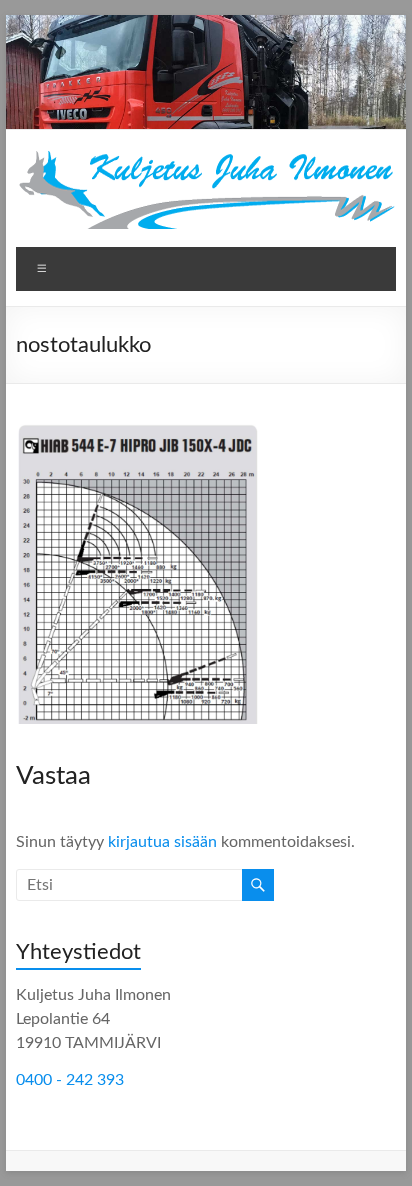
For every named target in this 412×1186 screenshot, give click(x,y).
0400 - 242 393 (70, 1080)
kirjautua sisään (162, 842)
